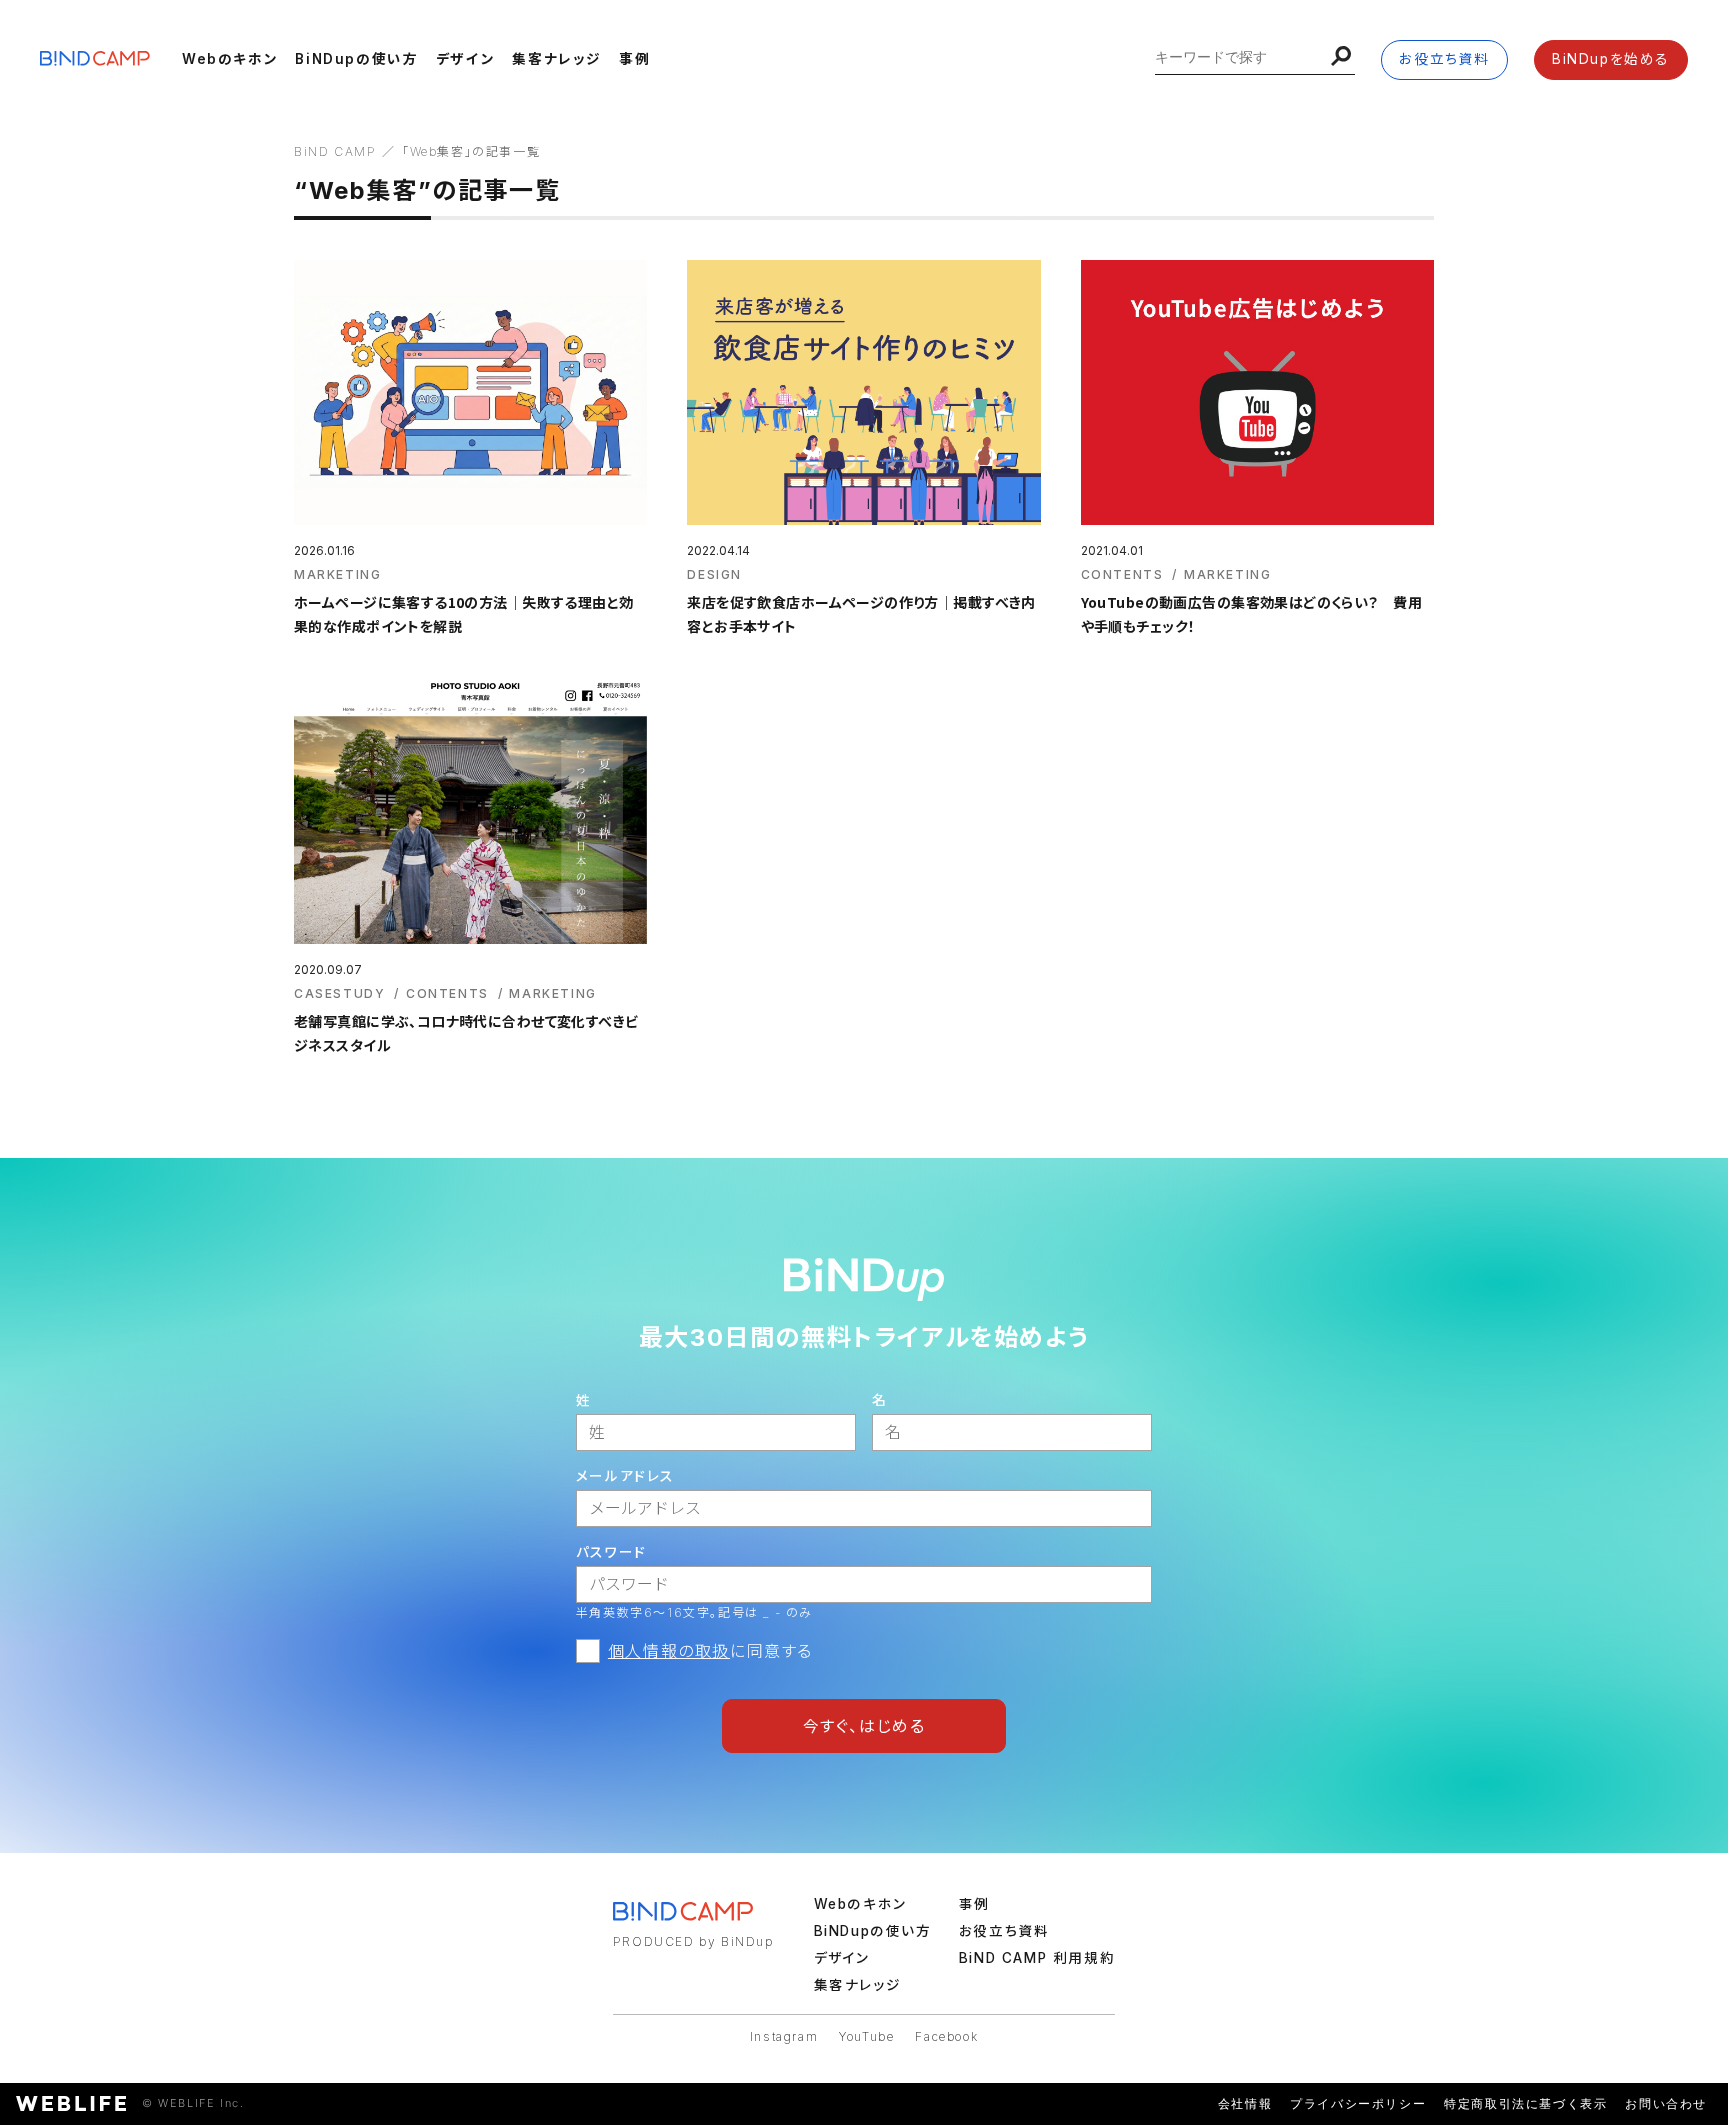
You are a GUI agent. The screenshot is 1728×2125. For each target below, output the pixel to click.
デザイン (465, 59)
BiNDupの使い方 (356, 59)
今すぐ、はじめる (864, 1726)
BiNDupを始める (1611, 59)
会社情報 (1245, 2103)
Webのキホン (230, 59)
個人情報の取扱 (669, 1651)
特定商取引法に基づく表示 (1525, 2103)
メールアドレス (625, 1476)
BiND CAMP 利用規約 (1037, 1958)
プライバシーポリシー (1358, 2103)
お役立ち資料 (1444, 59)
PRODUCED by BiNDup (693, 1941)
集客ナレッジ (557, 59)
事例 (634, 59)
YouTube (866, 2036)
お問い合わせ (1666, 2103)
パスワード (611, 1552)
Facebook (946, 2036)
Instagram (784, 2036)
